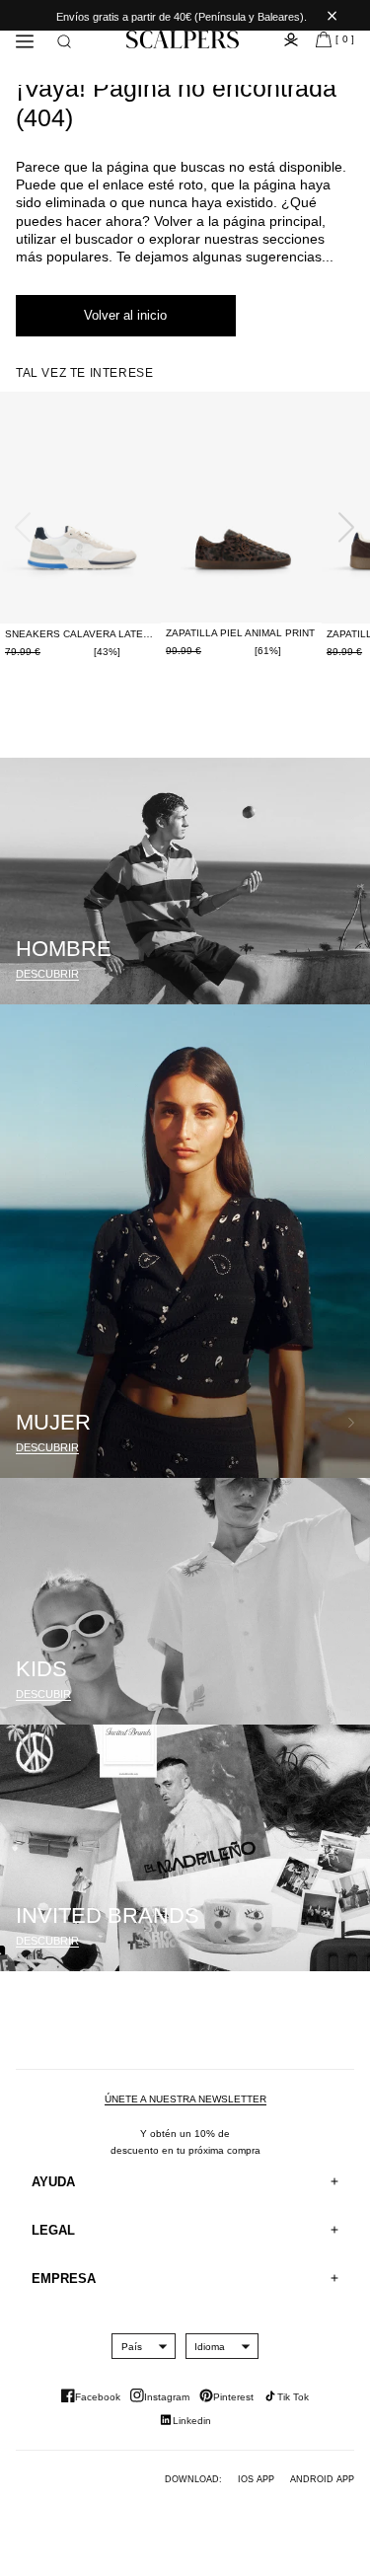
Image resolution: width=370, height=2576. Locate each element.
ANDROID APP (322, 2479)
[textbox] (132, 2347)
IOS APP (256, 2479)
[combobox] (132, 2346)
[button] (64, 41)
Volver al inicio (125, 315)
